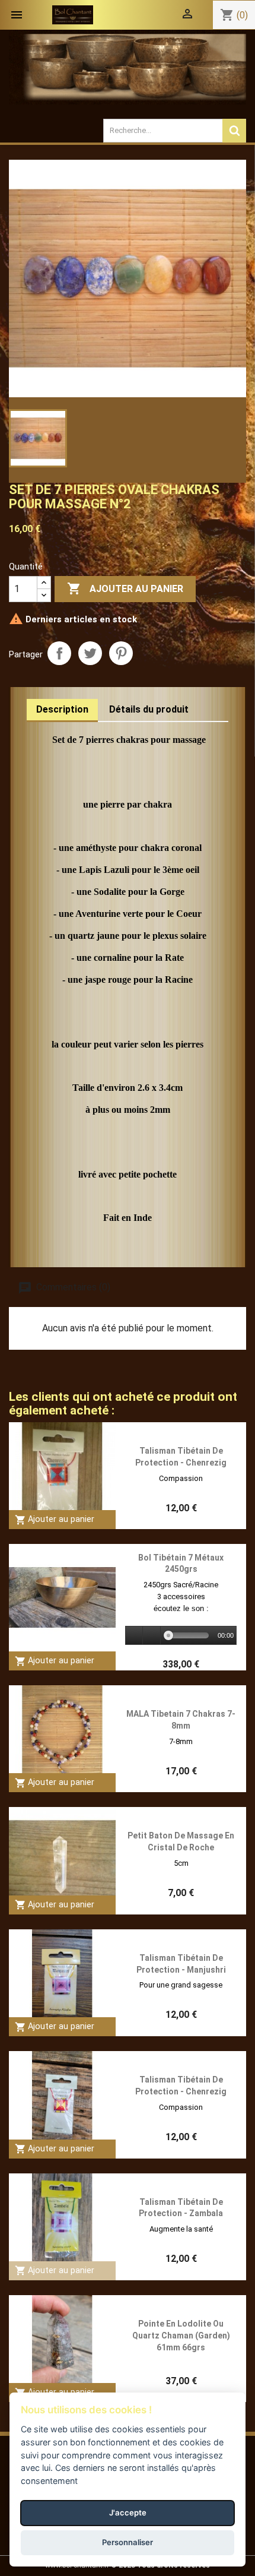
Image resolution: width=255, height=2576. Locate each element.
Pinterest (121, 653)
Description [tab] (62, 709)
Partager (59, 653)
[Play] (135, 1636)
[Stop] (152, 1636)
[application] (181, 1636)
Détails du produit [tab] (149, 709)
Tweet (90, 653)
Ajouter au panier (125, 588)
